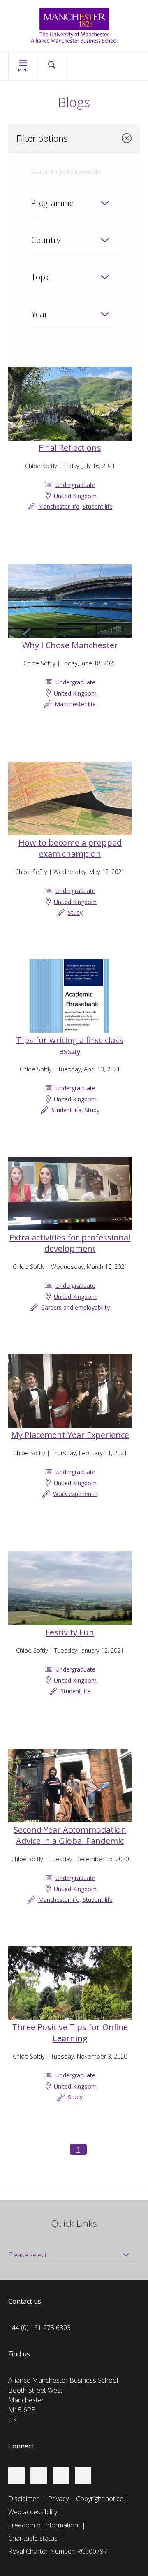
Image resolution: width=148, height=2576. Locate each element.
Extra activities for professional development (70, 1243)
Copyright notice (100, 2499)
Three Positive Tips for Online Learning (70, 2033)
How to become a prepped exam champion (70, 848)
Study (75, 912)
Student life (98, 507)
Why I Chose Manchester (70, 645)
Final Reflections (70, 448)
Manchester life (59, 507)
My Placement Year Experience (70, 1435)
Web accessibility (33, 2512)
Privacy (58, 2499)
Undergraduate (75, 485)
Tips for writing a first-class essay (70, 1046)
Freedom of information (43, 2525)
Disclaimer (23, 2499)
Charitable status (33, 2538)
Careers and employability (75, 1307)
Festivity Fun (70, 1632)
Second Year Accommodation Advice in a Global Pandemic (70, 1835)
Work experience (75, 1494)
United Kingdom (75, 496)
